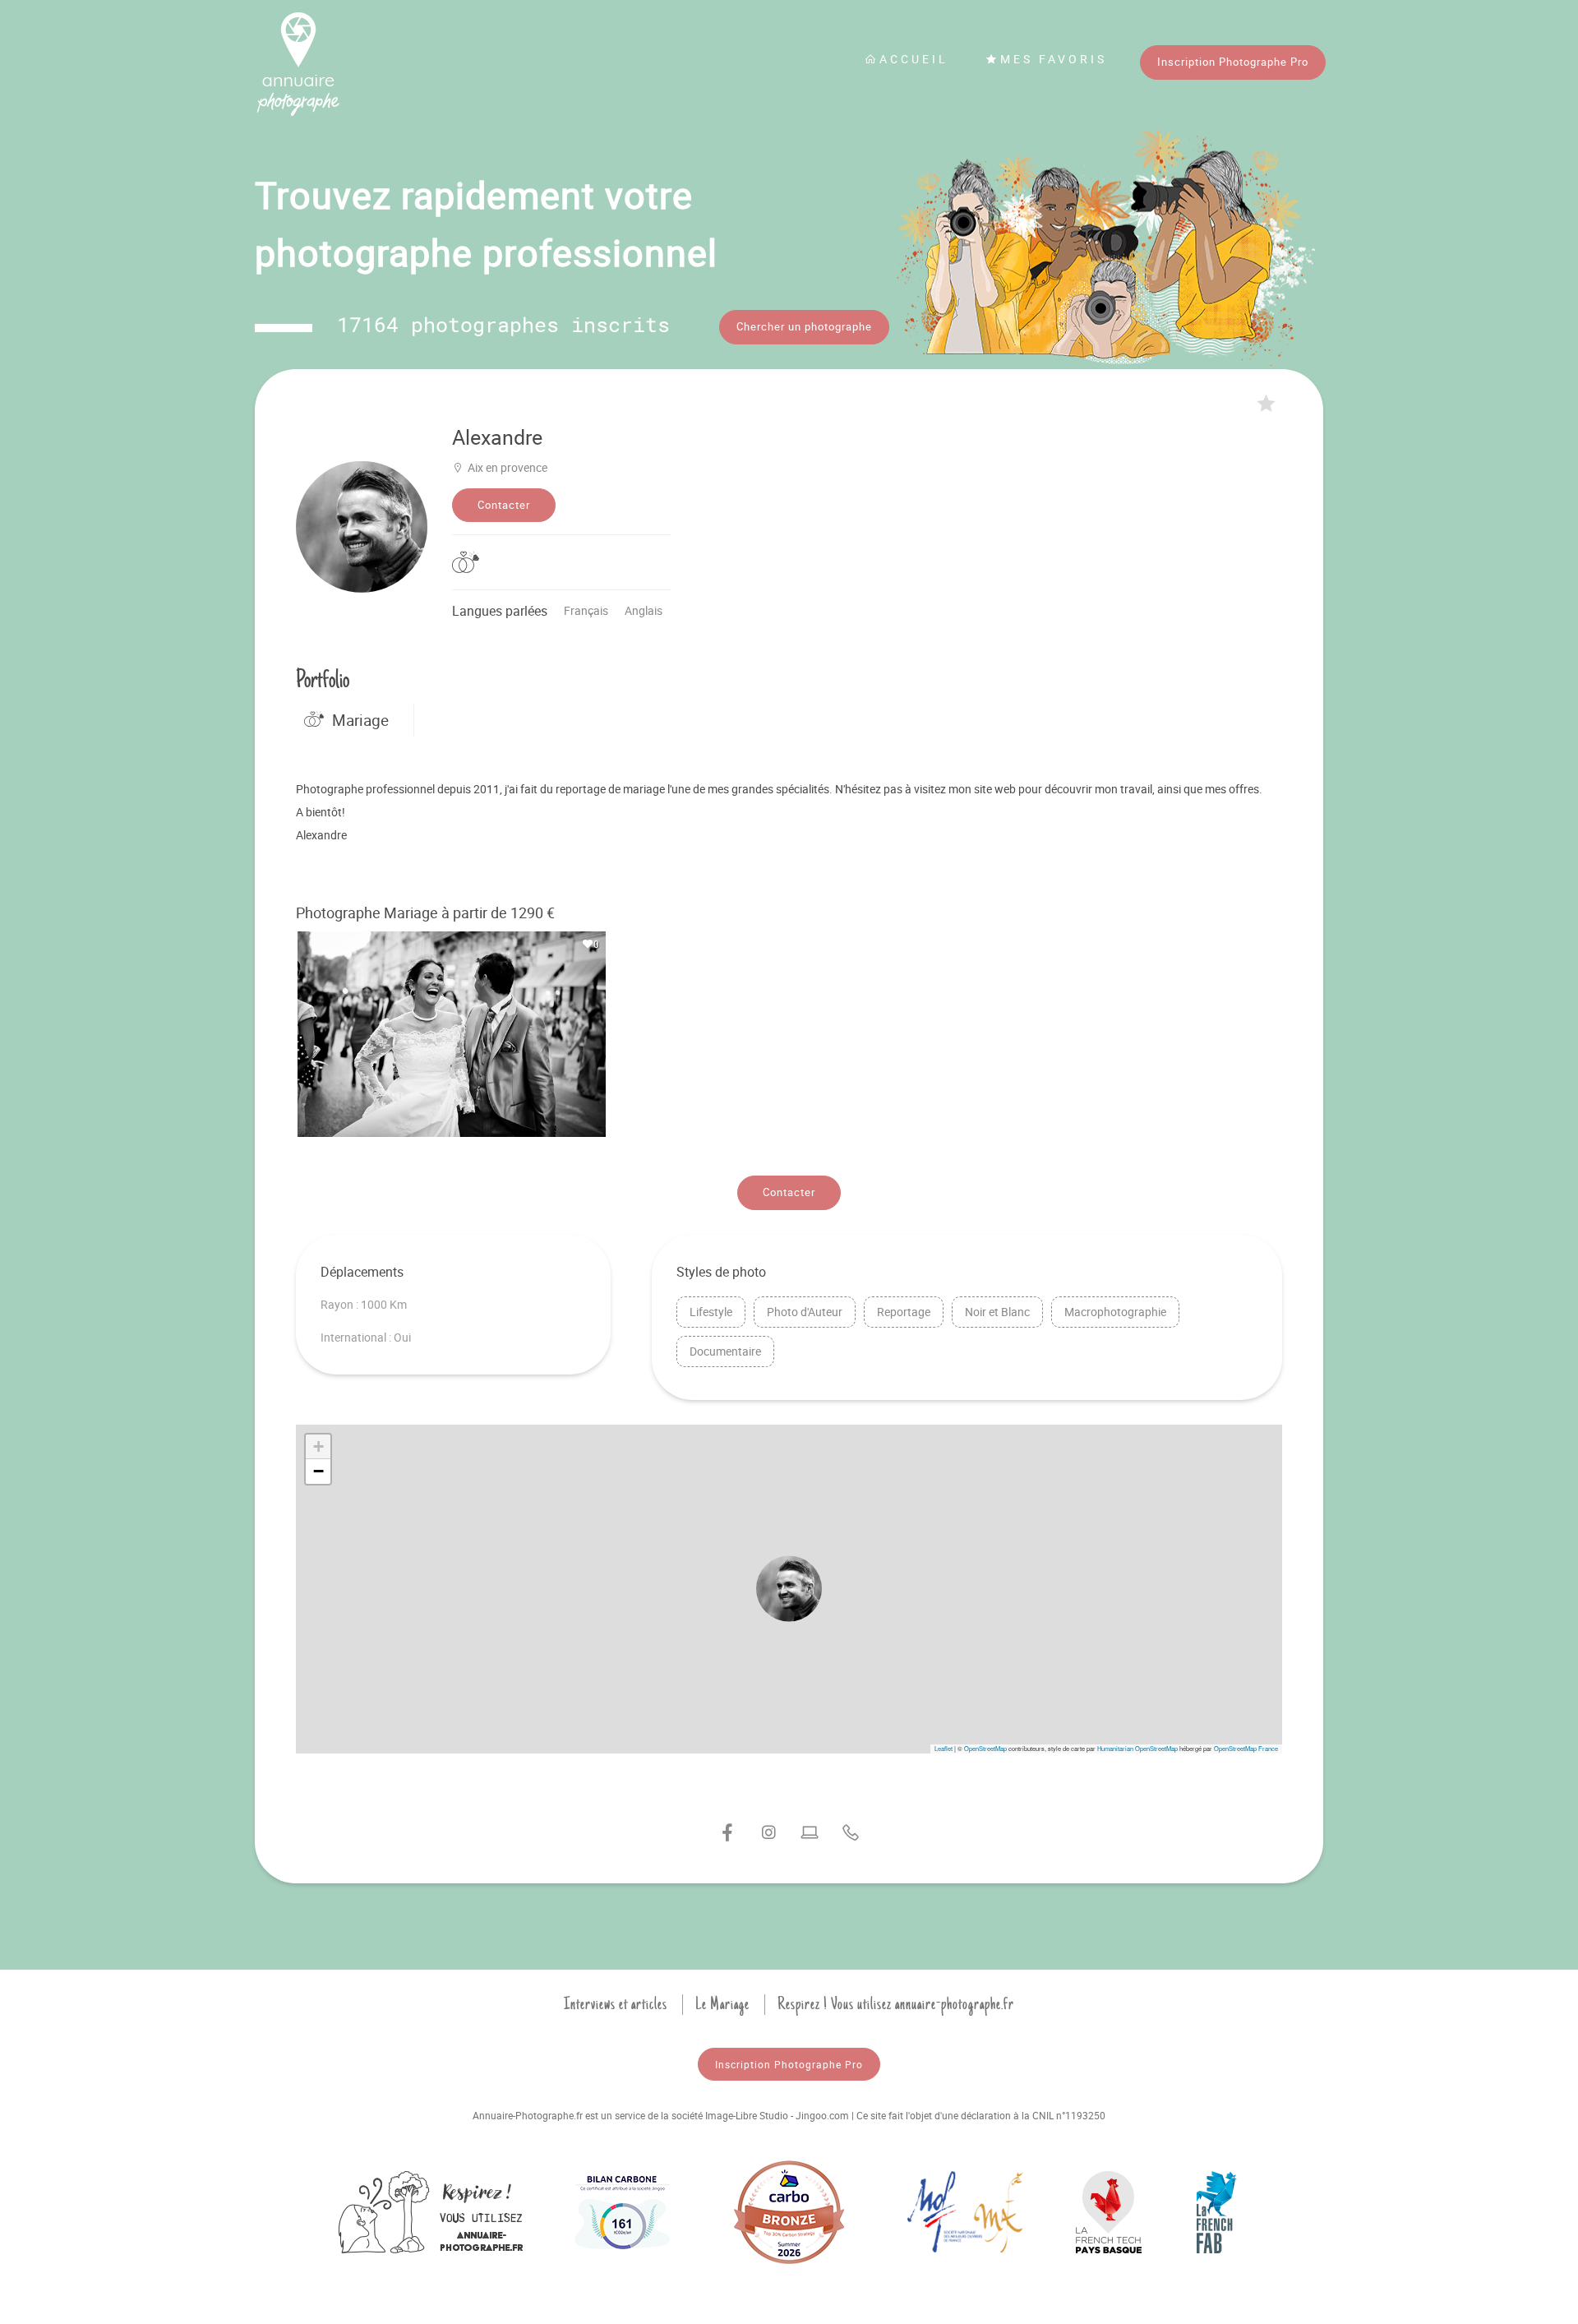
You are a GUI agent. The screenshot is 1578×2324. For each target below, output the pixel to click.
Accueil (914, 59)
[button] (789, 1589)
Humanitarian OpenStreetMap (1137, 1748)
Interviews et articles (616, 2004)
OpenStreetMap (985, 1748)
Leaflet (944, 1748)
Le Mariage (722, 2004)
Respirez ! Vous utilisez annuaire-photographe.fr (896, 2004)
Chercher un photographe (804, 326)
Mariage (360, 720)
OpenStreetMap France (1246, 1748)
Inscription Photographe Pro (1233, 62)
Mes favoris (1054, 59)
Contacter (504, 505)
